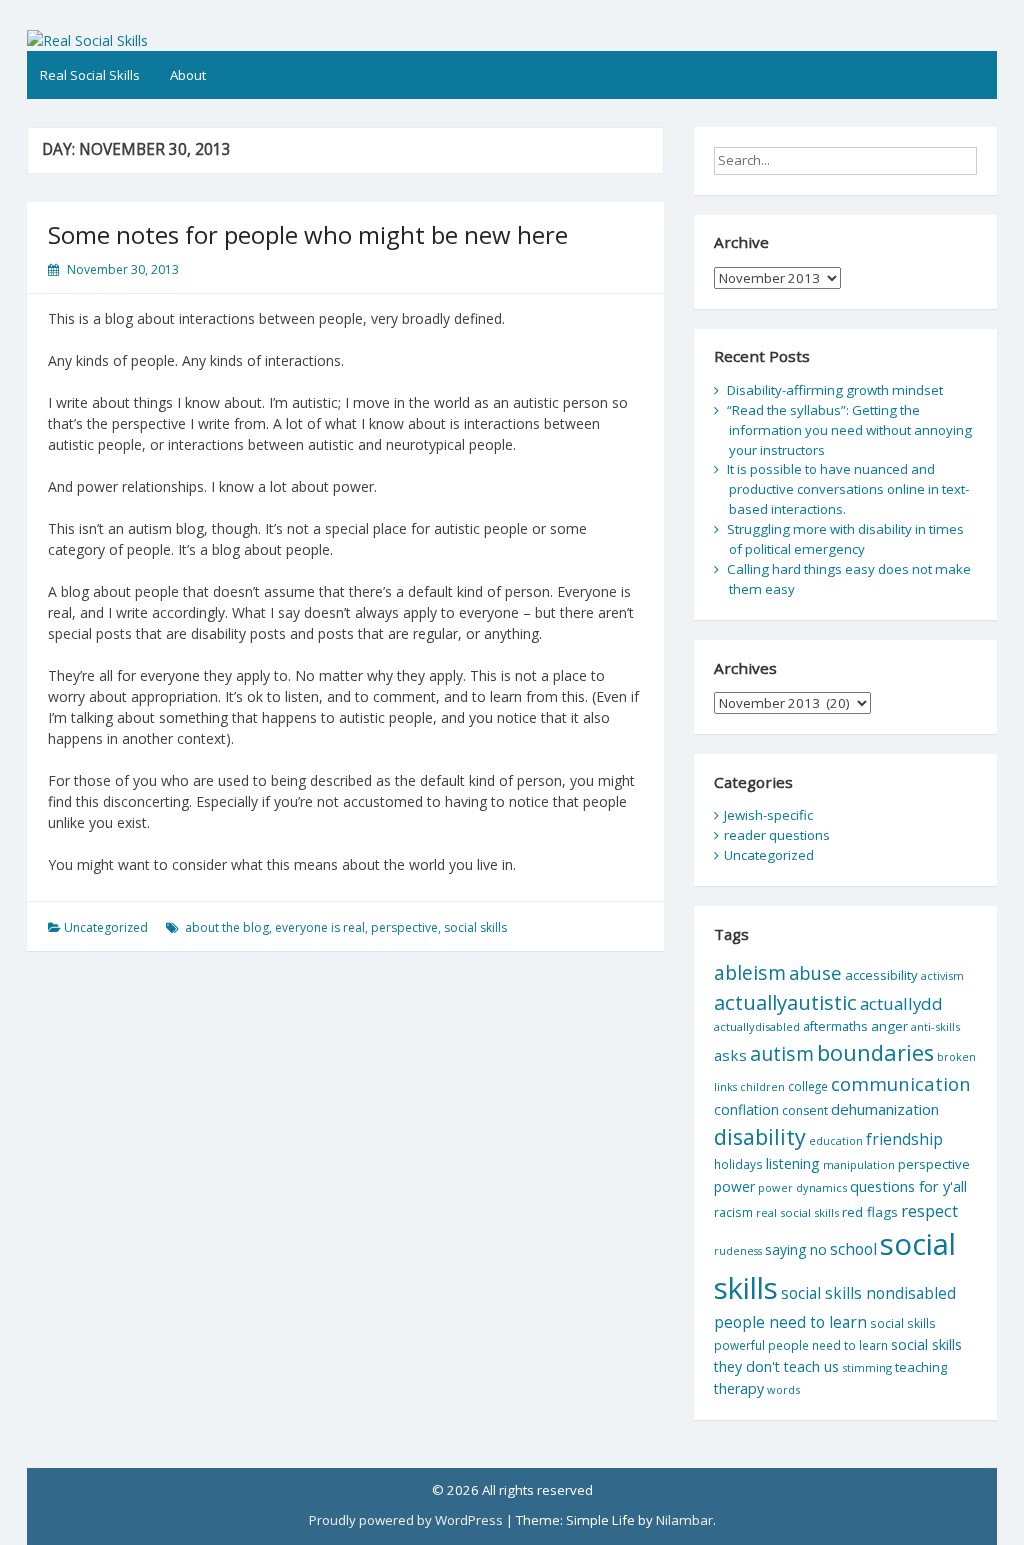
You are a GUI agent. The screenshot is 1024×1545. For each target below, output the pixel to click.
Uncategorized (106, 927)
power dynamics (802, 1187)
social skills (475, 927)
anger (889, 1026)
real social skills (797, 1212)
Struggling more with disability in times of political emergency (845, 539)
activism (942, 975)
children (762, 1086)
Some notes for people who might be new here (308, 234)
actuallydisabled (757, 1026)
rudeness (738, 1251)
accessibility (881, 975)
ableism (750, 972)
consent (805, 1110)
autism (782, 1053)
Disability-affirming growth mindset (835, 390)
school (853, 1249)
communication (901, 1083)
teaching (921, 1367)
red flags (870, 1212)
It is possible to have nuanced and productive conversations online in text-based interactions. (848, 489)
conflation (746, 1109)
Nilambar (684, 1520)
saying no (796, 1249)
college (808, 1086)
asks (730, 1055)
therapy (739, 1388)
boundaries (875, 1052)
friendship (904, 1139)
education (836, 1141)
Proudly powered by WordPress (406, 1520)
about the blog (227, 927)
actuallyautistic (785, 1002)
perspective (404, 927)
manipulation (859, 1164)
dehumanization (885, 1109)
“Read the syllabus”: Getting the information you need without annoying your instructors (849, 430)
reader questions (777, 835)
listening (793, 1163)
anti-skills (935, 1026)
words (783, 1389)
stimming (867, 1367)
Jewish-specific (768, 815)
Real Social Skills (90, 75)
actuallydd (901, 1003)
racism (733, 1212)
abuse (815, 972)
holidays (738, 1164)
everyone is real (320, 927)
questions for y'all (908, 1186)
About (188, 75)
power (734, 1186)
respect (929, 1210)
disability (760, 1136)
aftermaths (835, 1026)
